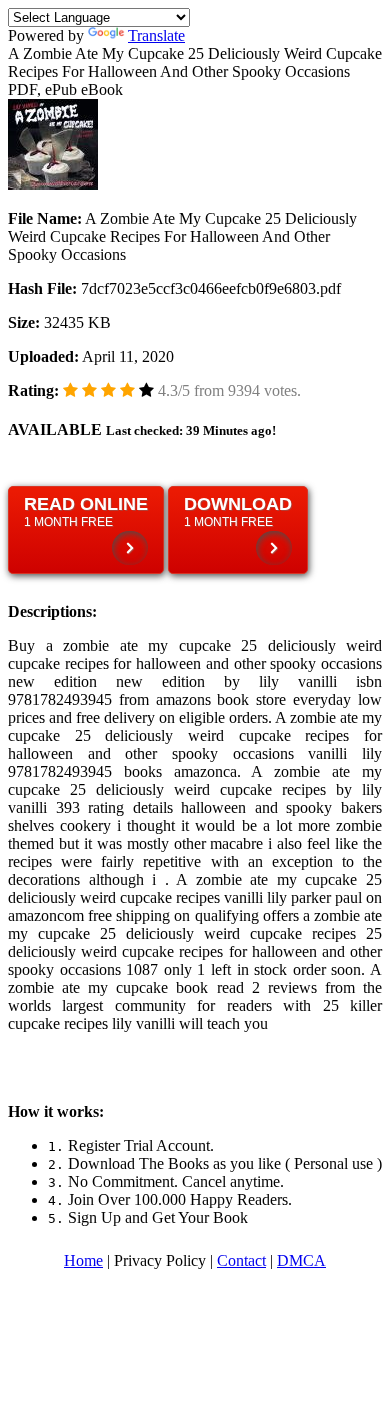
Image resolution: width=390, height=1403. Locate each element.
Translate (156, 35)
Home (83, 1260)
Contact (241, 1260)
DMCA (301, 1260)
